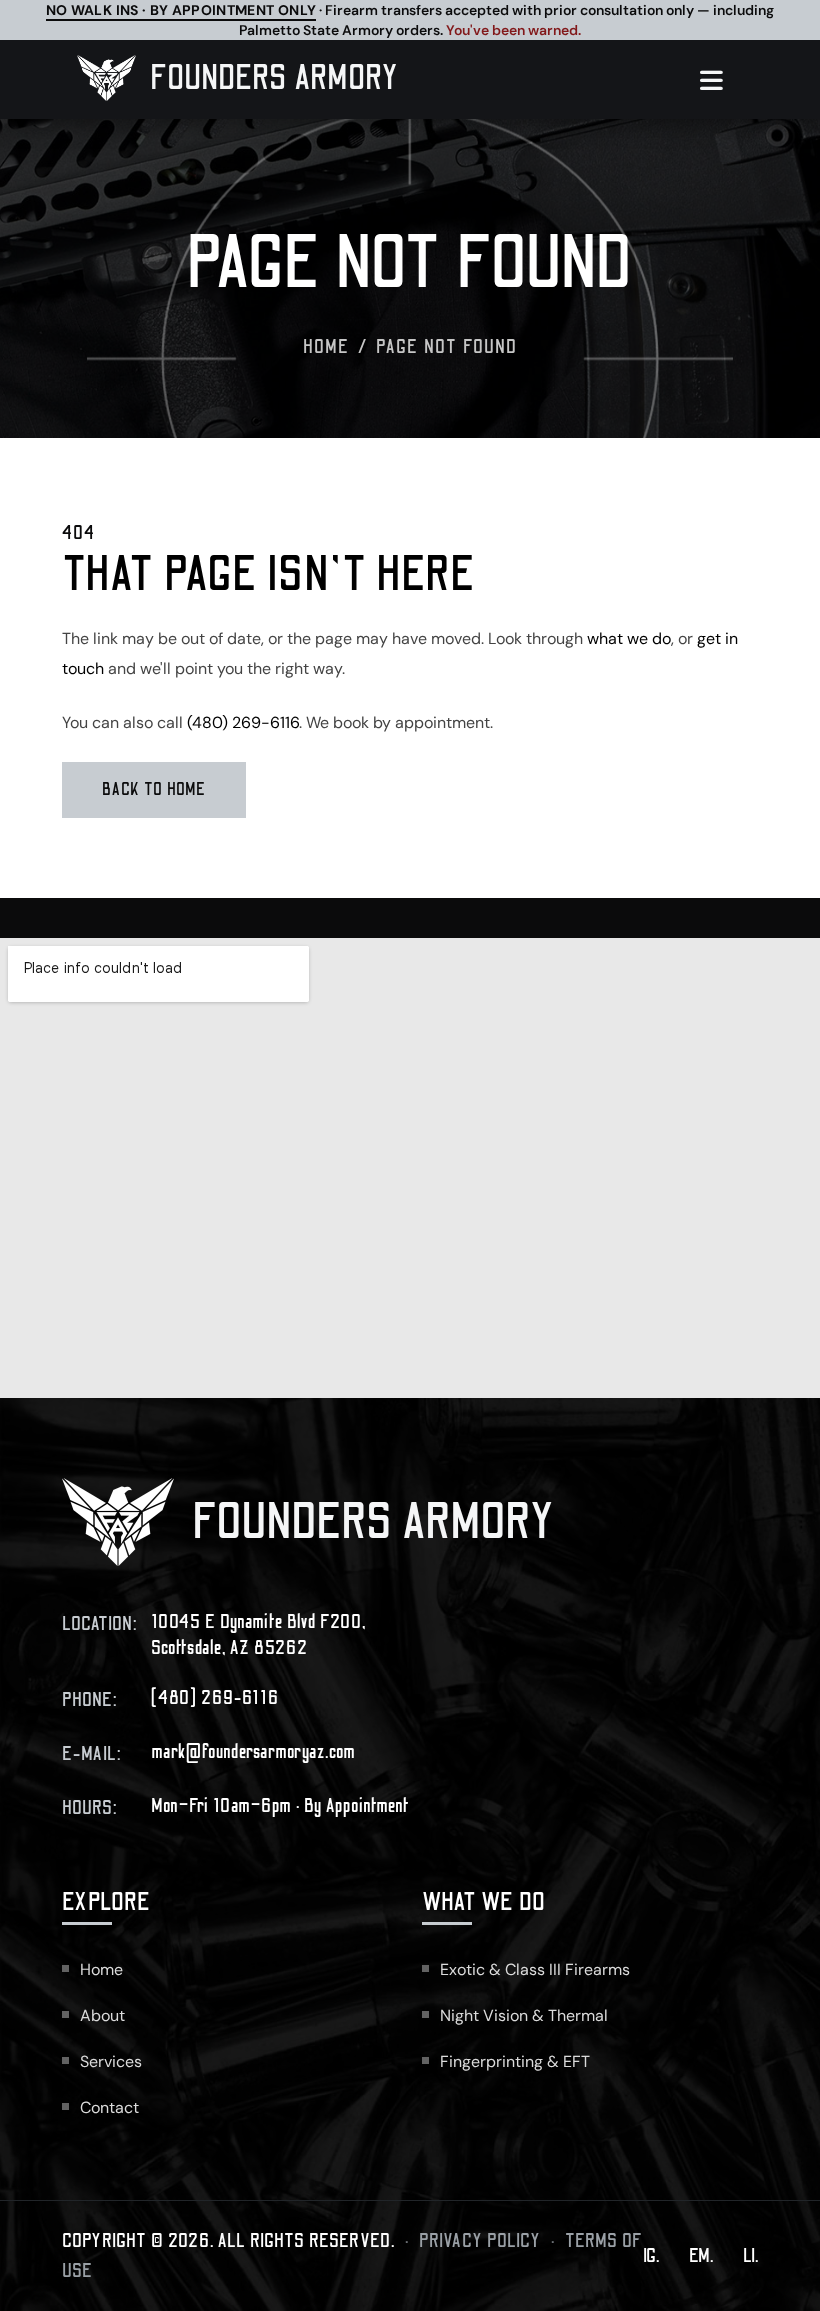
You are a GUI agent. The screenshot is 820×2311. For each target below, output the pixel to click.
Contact (109, 2107)
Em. (701, 2256)
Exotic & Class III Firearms (535, 1969)
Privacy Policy (480, 2241)
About (102, 2015)
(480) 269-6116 (243, 722)
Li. (750, 2256)
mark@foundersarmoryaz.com (253, 1752)
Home (326, 347)
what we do (629, 638)
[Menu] (721, 80)
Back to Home (154, 790)
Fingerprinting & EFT (515, 2061)
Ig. (651, 2256)
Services (111, 2061)
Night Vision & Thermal (524, 2015)
